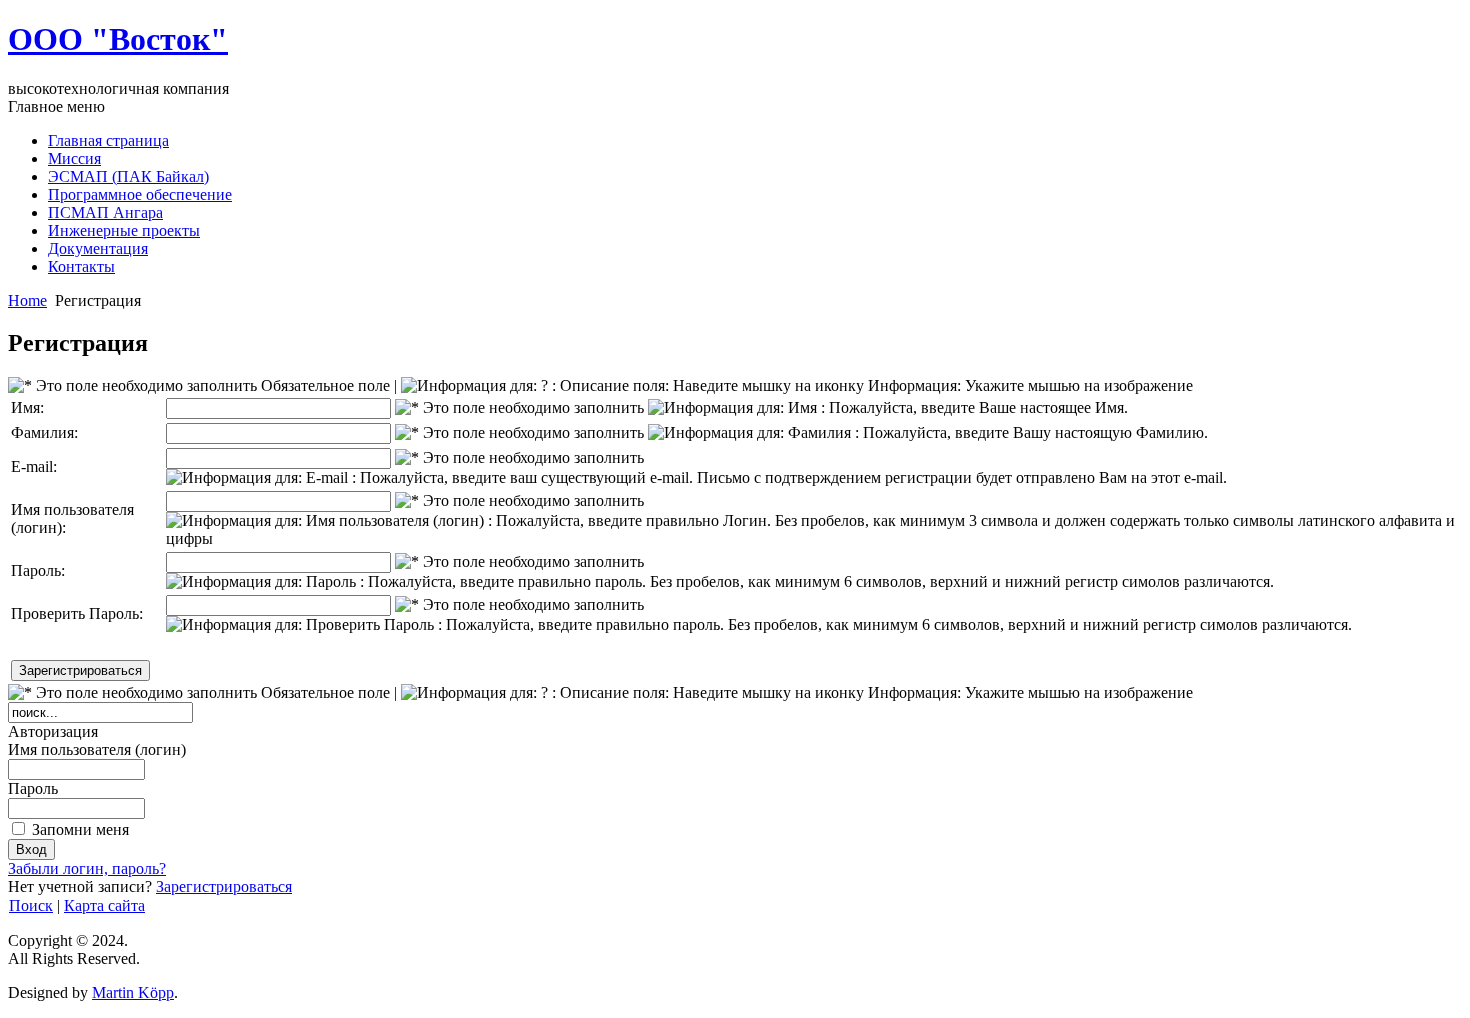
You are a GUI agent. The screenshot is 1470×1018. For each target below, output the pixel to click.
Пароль (33, 788)
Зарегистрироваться (224, 886)
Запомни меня (80, 829)
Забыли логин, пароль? (87, 868)
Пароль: (38, 570)
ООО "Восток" (118, 39)
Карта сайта (104, 905)
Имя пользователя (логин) (97, 749)
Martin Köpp (133, 992)
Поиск (31, 905)
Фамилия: (44, 432)
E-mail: (34, 466)
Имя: (27, 407)
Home (27, 300)
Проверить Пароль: (77, 613)
